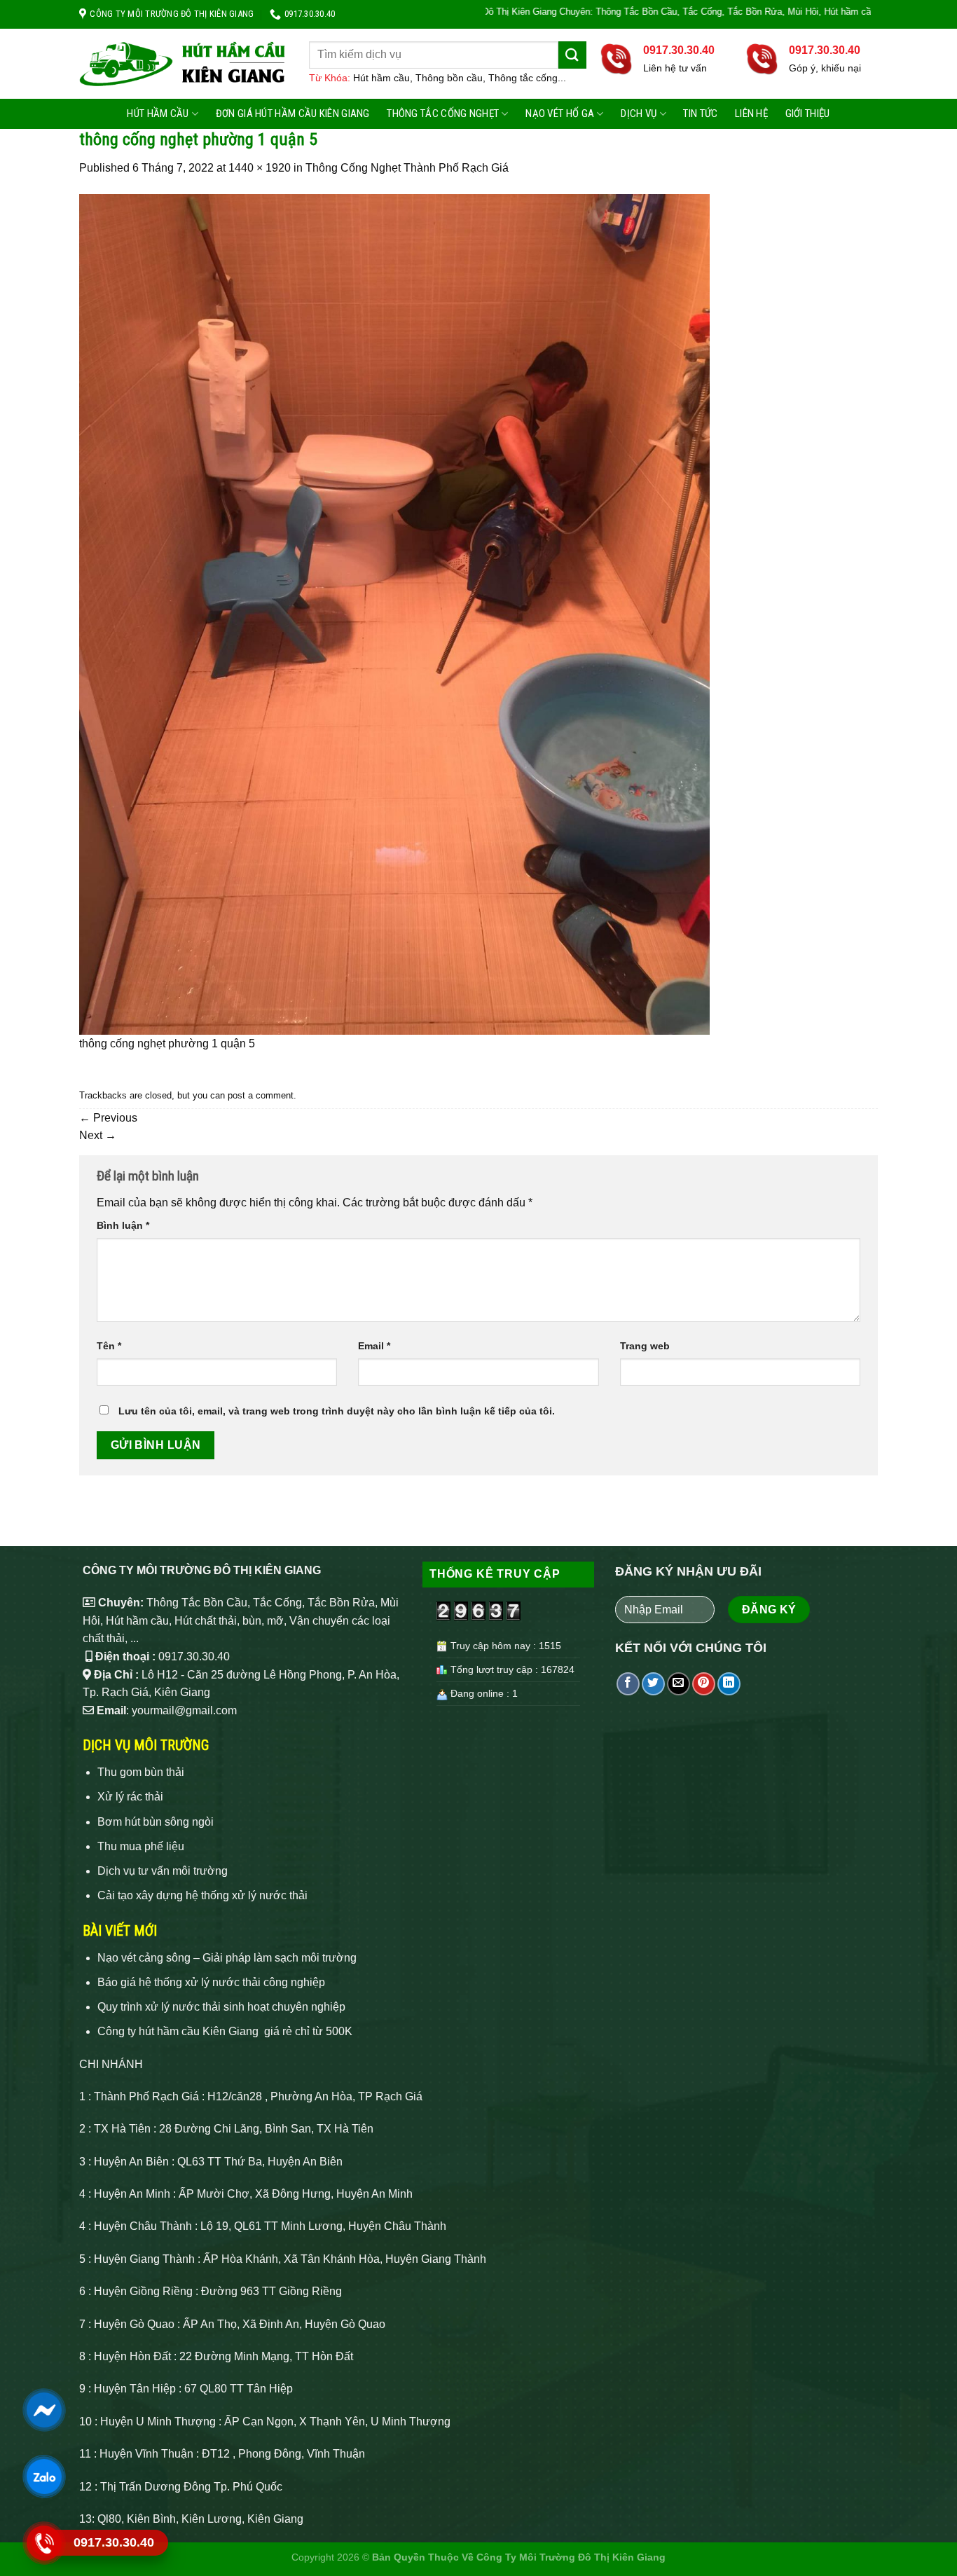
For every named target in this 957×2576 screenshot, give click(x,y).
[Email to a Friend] (679, 1684)
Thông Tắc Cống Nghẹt (443, 113)
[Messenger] (43, 2410)
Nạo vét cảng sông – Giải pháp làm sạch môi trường (227, 1958)
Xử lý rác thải (130, 1797)
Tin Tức (700, 113)
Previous (108, 1118)
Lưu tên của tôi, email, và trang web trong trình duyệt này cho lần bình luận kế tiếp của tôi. (337, 1411)
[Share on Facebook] (628, 1684)
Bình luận (123, 1225)
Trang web (645, 1346)
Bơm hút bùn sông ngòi (156, 1822)
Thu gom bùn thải (141, 1772)
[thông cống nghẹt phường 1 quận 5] (394, 613)
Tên (109, 1346)
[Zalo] (43, 2476)
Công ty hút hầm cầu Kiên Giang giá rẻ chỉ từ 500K (225, 2031)
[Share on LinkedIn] (729, 1684)
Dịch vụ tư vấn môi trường (163, 1871)
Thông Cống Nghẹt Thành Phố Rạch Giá (407, 168)
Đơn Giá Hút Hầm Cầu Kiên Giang (293, 113)
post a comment (261, 1095)
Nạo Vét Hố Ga (560, 113)
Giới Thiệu (808, 113)
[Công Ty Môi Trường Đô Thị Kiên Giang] (184, 64)
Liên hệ (751, 113)
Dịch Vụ (639, 113)
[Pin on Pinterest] (704, 1684)
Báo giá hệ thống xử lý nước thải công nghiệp (211, 1982)
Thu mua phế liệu (141, 1846)
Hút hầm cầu (158, 113)
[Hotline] (43, 2543)
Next (98, 1135)
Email (374, 1346)
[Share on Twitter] (653, 1684)
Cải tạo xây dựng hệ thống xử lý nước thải (202, 1895)
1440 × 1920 (260, 168)
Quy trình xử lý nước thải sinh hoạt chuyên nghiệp (221, 2007)
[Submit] (572, 55)
